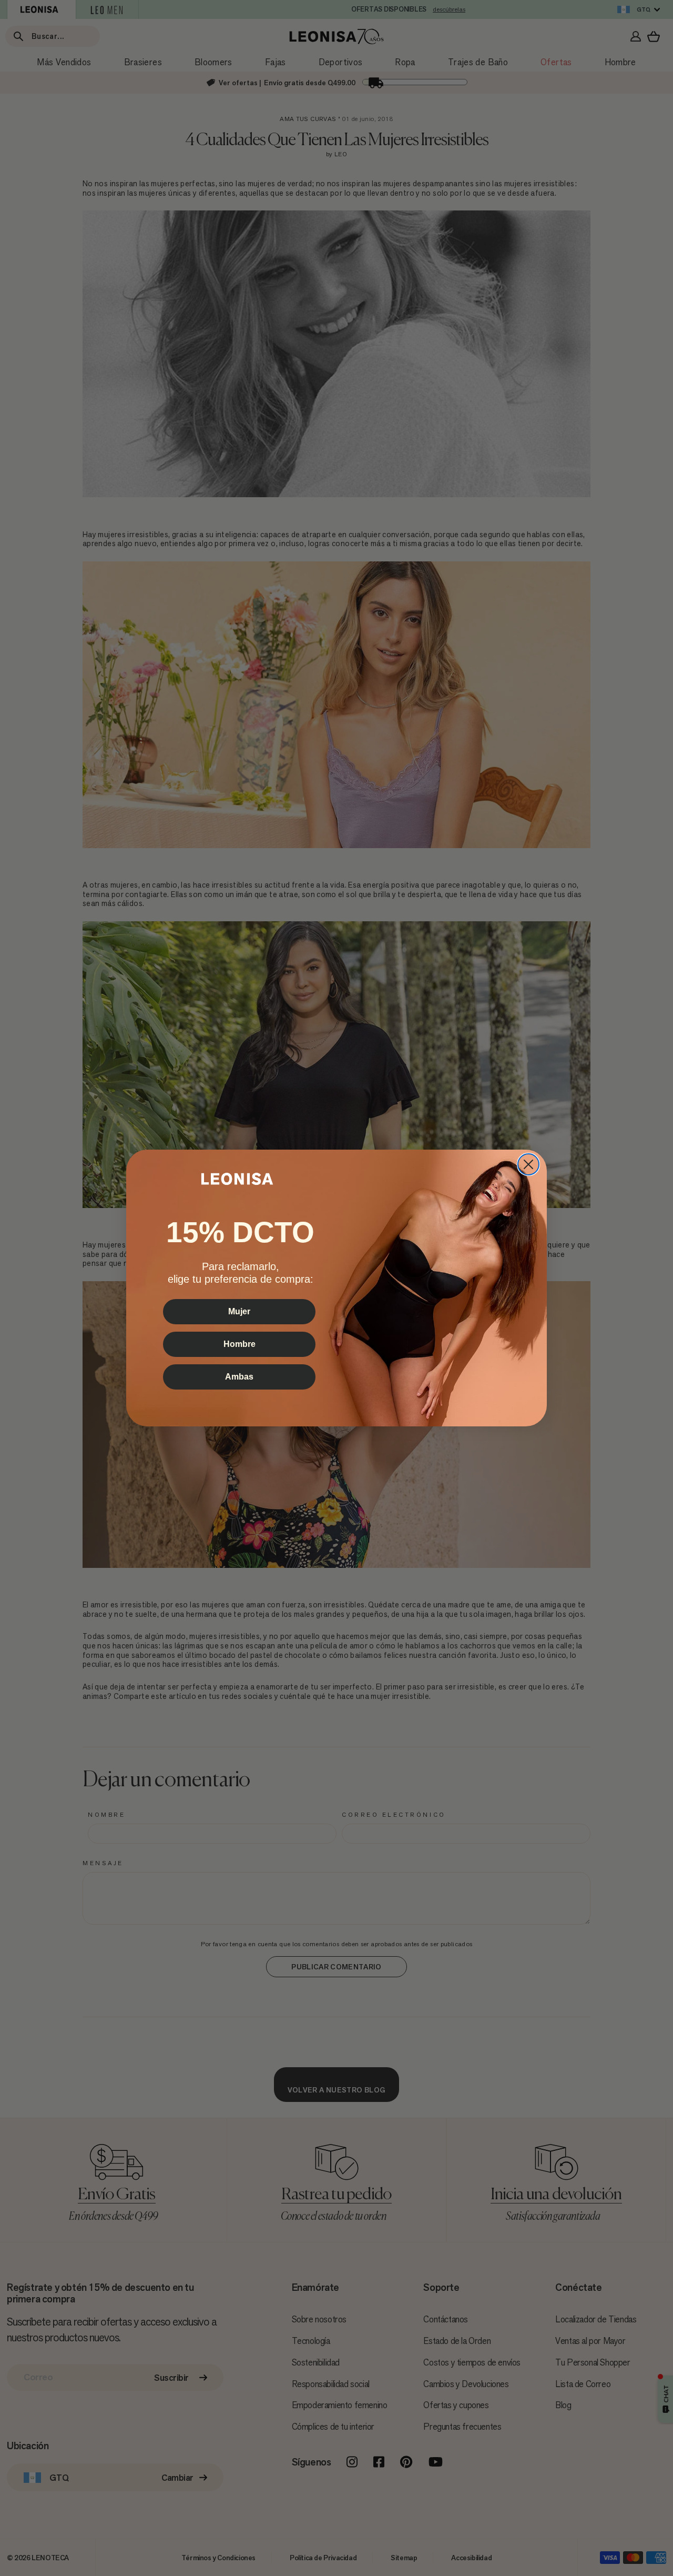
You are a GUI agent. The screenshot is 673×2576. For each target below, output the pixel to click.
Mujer (239, 1311)
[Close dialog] (528, 1164)
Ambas (239, 1377)
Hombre (239, 1344)
